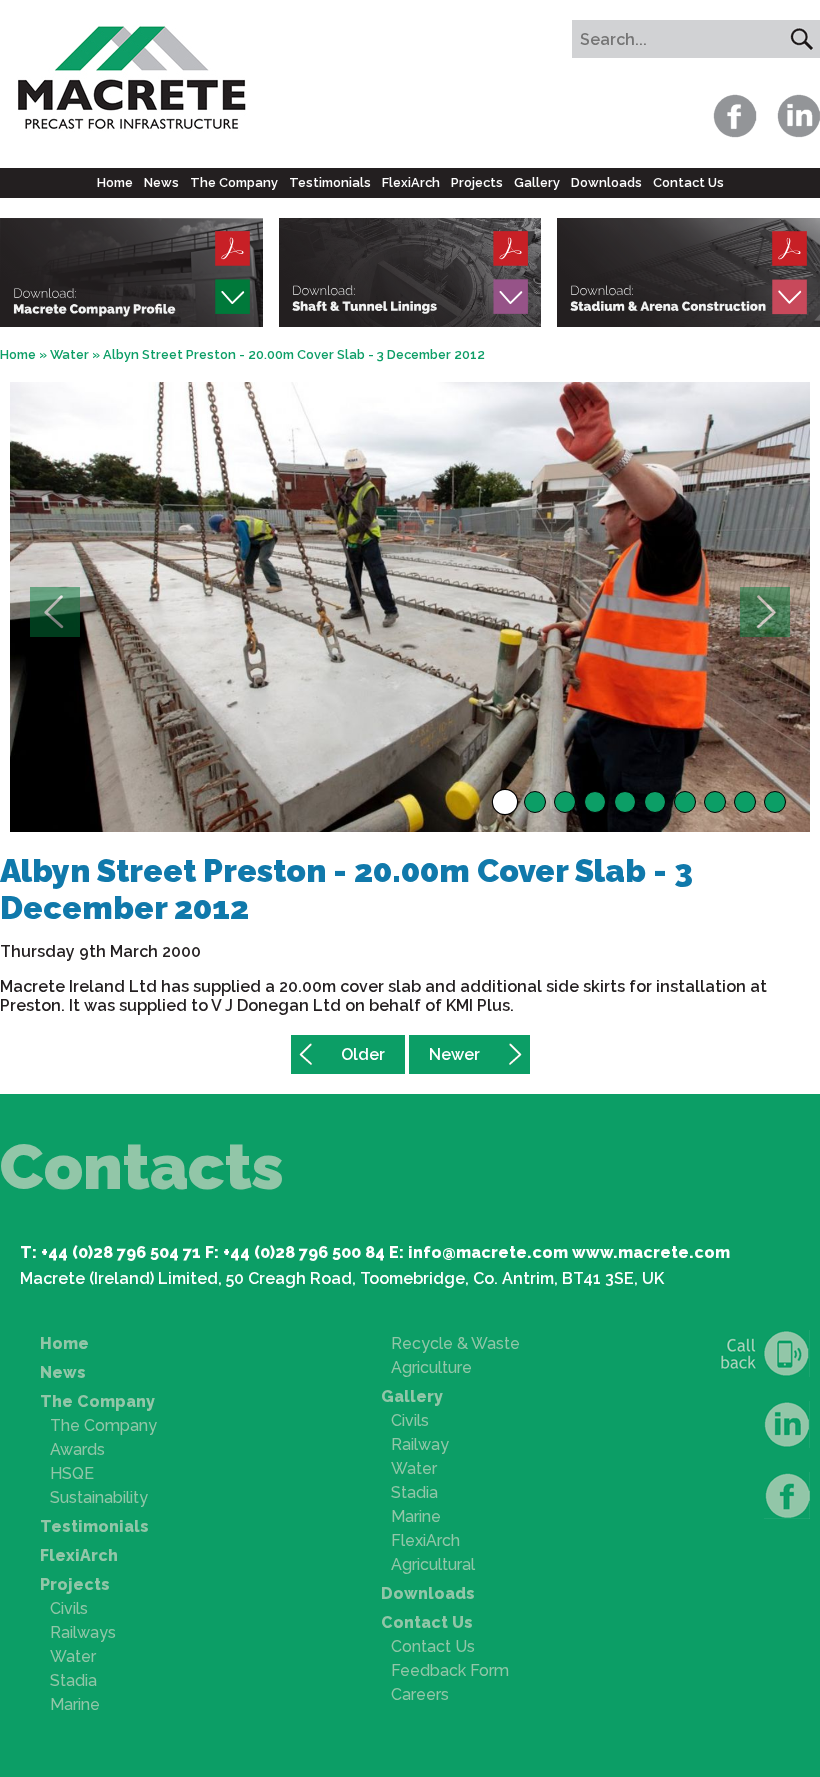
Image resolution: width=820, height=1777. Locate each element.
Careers (420, 1694)
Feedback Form (450, 1670)
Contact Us (688, 182)
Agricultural (433, 1564)
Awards (77, 1449)
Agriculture (431, 1367)
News (161, 182)
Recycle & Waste (455, 1343)
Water (69, 354)
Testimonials (330, 182)
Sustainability (99, 1497)
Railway (420, 1444)
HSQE (72, 1473)
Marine (75, 1704)
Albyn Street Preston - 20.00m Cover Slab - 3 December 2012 (294, 354)
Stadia (73, 1680)
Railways (83, 1632)
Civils (69, 1608)
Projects (477, 182)
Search (801, 39)
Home (115, 182)
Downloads (606, 182)
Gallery (537, 182)
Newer (454, 1054)
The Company (234, 182)
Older (363, 1054)
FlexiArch (411, 182)
